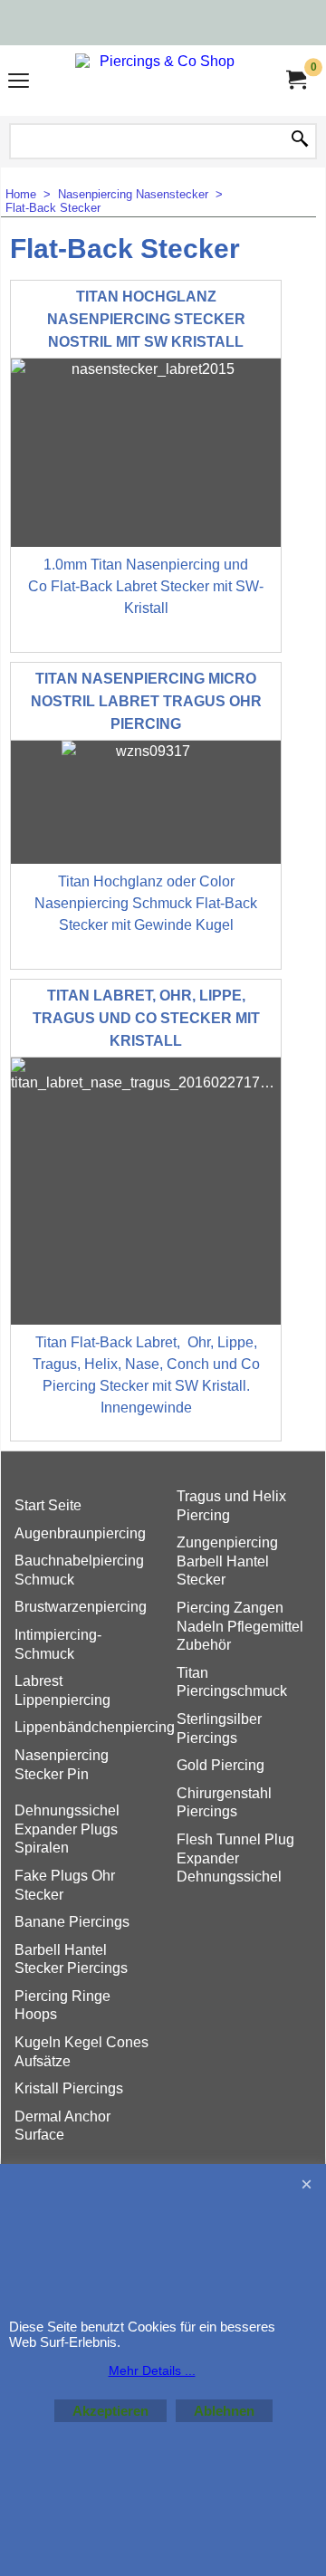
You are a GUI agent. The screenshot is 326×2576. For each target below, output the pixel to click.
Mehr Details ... (152, 2370)
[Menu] (19, 83)
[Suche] (300, 140)
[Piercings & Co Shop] (159, 81)
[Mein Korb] (295, 80)
